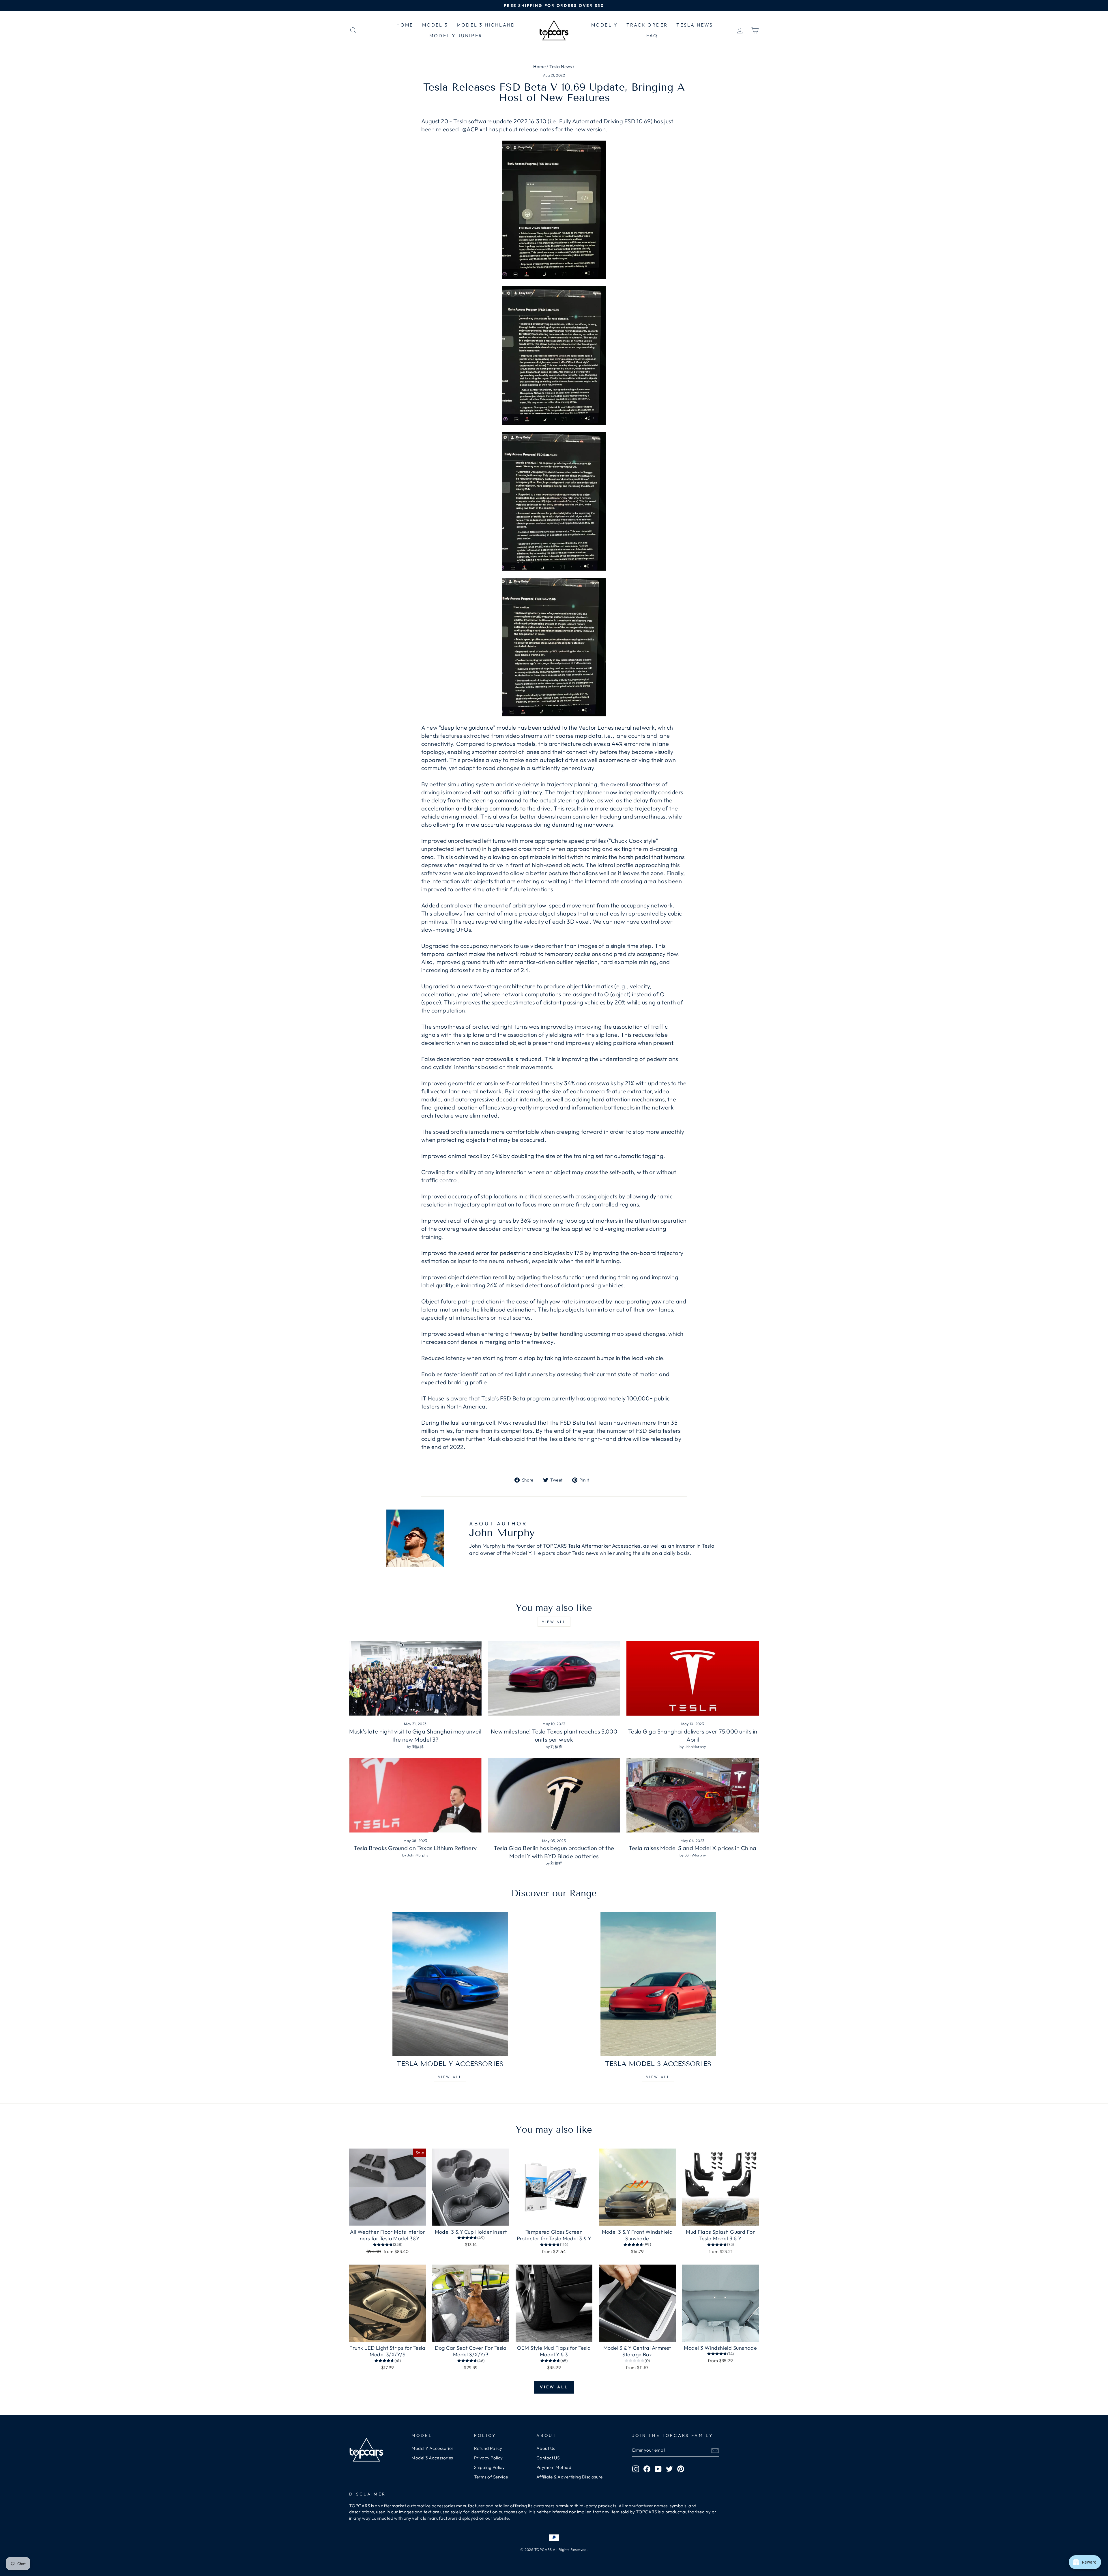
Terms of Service (491, 2477)
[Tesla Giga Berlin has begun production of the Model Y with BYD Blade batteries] (554, 1795)
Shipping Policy (490, 2467)
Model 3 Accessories (432, 2458)
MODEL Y (604, 25)
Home (539, 67)
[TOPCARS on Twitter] (669, 2469)
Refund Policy (488, 2448)
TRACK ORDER (647, 25)
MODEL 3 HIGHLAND (486, 25)
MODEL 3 (435, 25)
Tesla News (561, 67)
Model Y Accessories (433, 2448)
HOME (405, 25)
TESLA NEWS (695, 25)
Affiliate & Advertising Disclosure (569, 2477)
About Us (546, 2448)
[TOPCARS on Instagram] (636, 2469)
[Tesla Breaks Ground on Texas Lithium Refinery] (415, 1795)
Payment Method (554, 2467)
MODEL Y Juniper (456, 36)
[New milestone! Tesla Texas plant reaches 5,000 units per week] (554, 1678)
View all (554, 1622)
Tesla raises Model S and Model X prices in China (693, 1848)
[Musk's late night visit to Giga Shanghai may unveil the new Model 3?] (415, 1678)
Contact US (548, 2458)
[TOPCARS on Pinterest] (681, 2469)
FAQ (652, 36)
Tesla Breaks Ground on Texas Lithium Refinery (415, 1848)
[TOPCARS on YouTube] (658, 2469)
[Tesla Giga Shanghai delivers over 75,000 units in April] (693, 1678)
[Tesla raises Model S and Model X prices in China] (693, 1795)
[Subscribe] (715, 2450)
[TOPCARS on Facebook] (647, 2469)
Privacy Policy (489, 2458)
